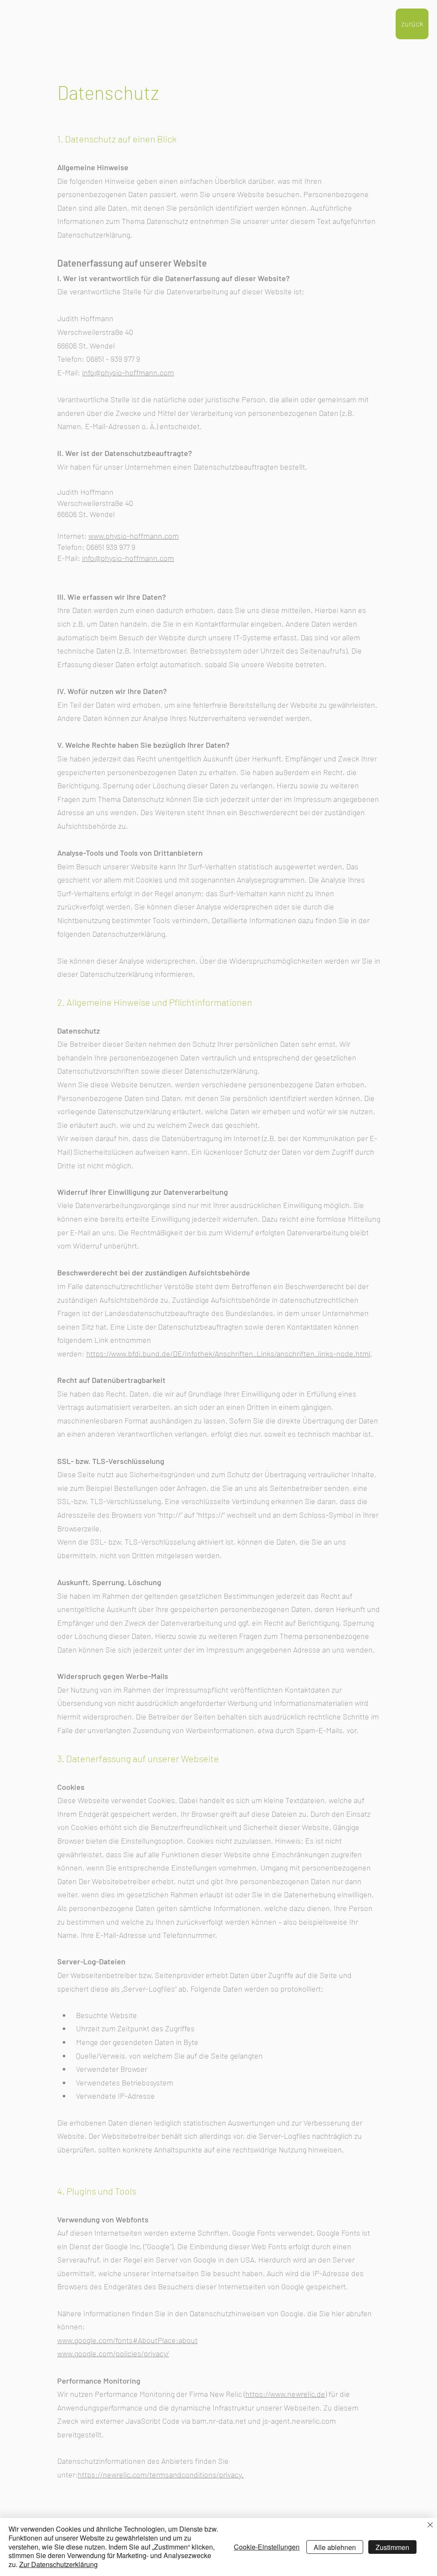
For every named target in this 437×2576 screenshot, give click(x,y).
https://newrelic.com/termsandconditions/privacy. (161, 2474)
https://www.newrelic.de (285, 2394)
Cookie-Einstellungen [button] (267, 2547)
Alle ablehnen (335, 2547)
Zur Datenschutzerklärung (58, 2564)
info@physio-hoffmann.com (128, 372)
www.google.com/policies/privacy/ (113, 2353)
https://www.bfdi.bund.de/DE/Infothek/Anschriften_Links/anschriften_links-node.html (228, 1353)
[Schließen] (430, 2525)
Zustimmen (392, 2547)
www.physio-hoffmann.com (134, 536)
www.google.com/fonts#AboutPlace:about (127, 2340)
